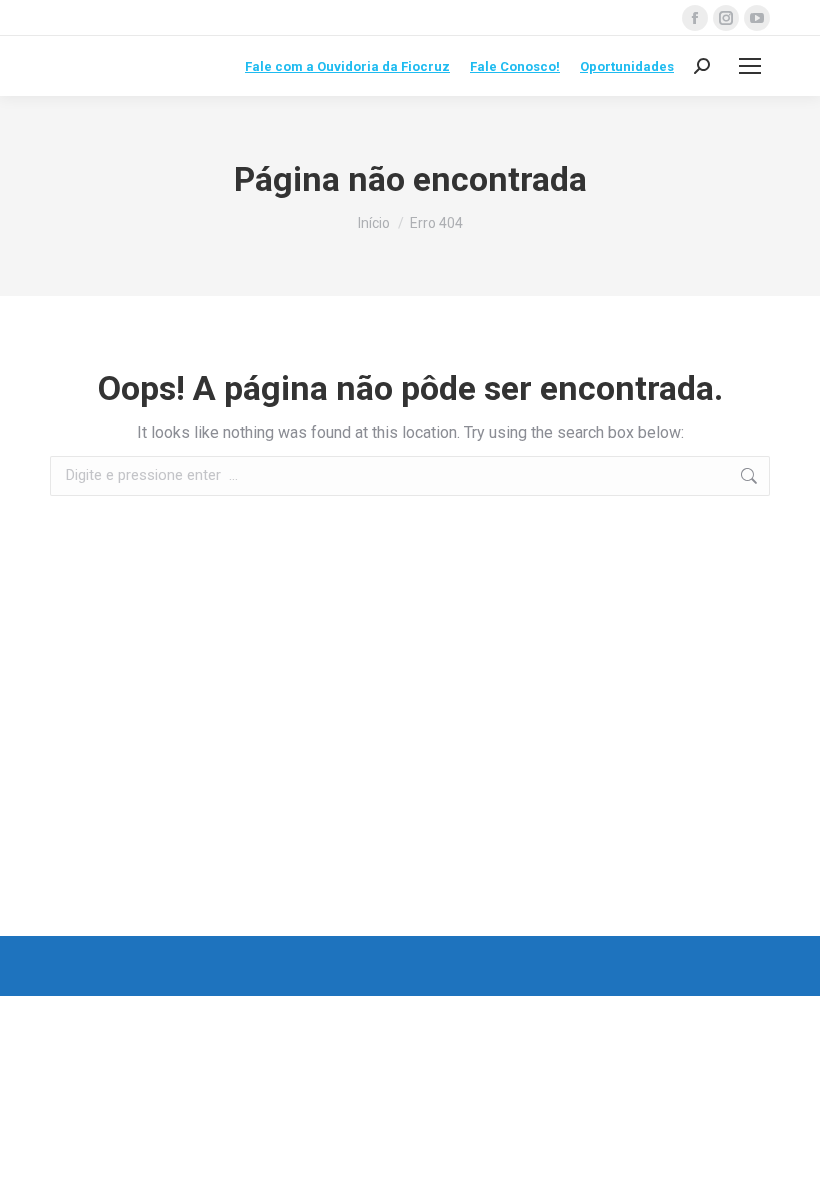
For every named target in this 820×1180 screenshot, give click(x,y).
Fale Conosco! (515, 66)
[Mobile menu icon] (750, 66)
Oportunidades (627, 66)
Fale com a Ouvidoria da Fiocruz (347, 66)
